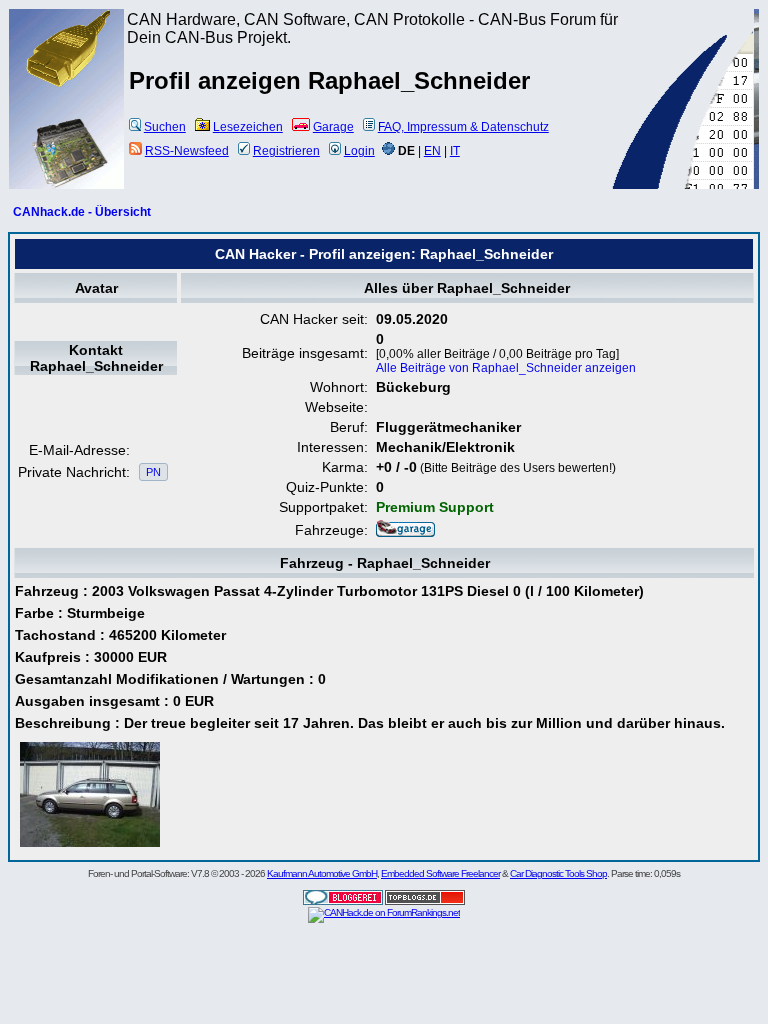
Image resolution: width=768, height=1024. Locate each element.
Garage (333, 127)
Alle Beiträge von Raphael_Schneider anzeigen (506, 368)
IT (455, 151)
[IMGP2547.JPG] (90, 847)
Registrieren (286, 151)
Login (359, 151)
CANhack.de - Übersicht (82, 212)
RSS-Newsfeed (187, 151)
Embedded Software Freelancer (440, 873)
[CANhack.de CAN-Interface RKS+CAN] (66, 85)
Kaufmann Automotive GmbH (322, 873)
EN (432, 151)
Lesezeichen (248, 127)
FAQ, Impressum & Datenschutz (463, 127)
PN (153, 472)
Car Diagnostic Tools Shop (558, 873)
